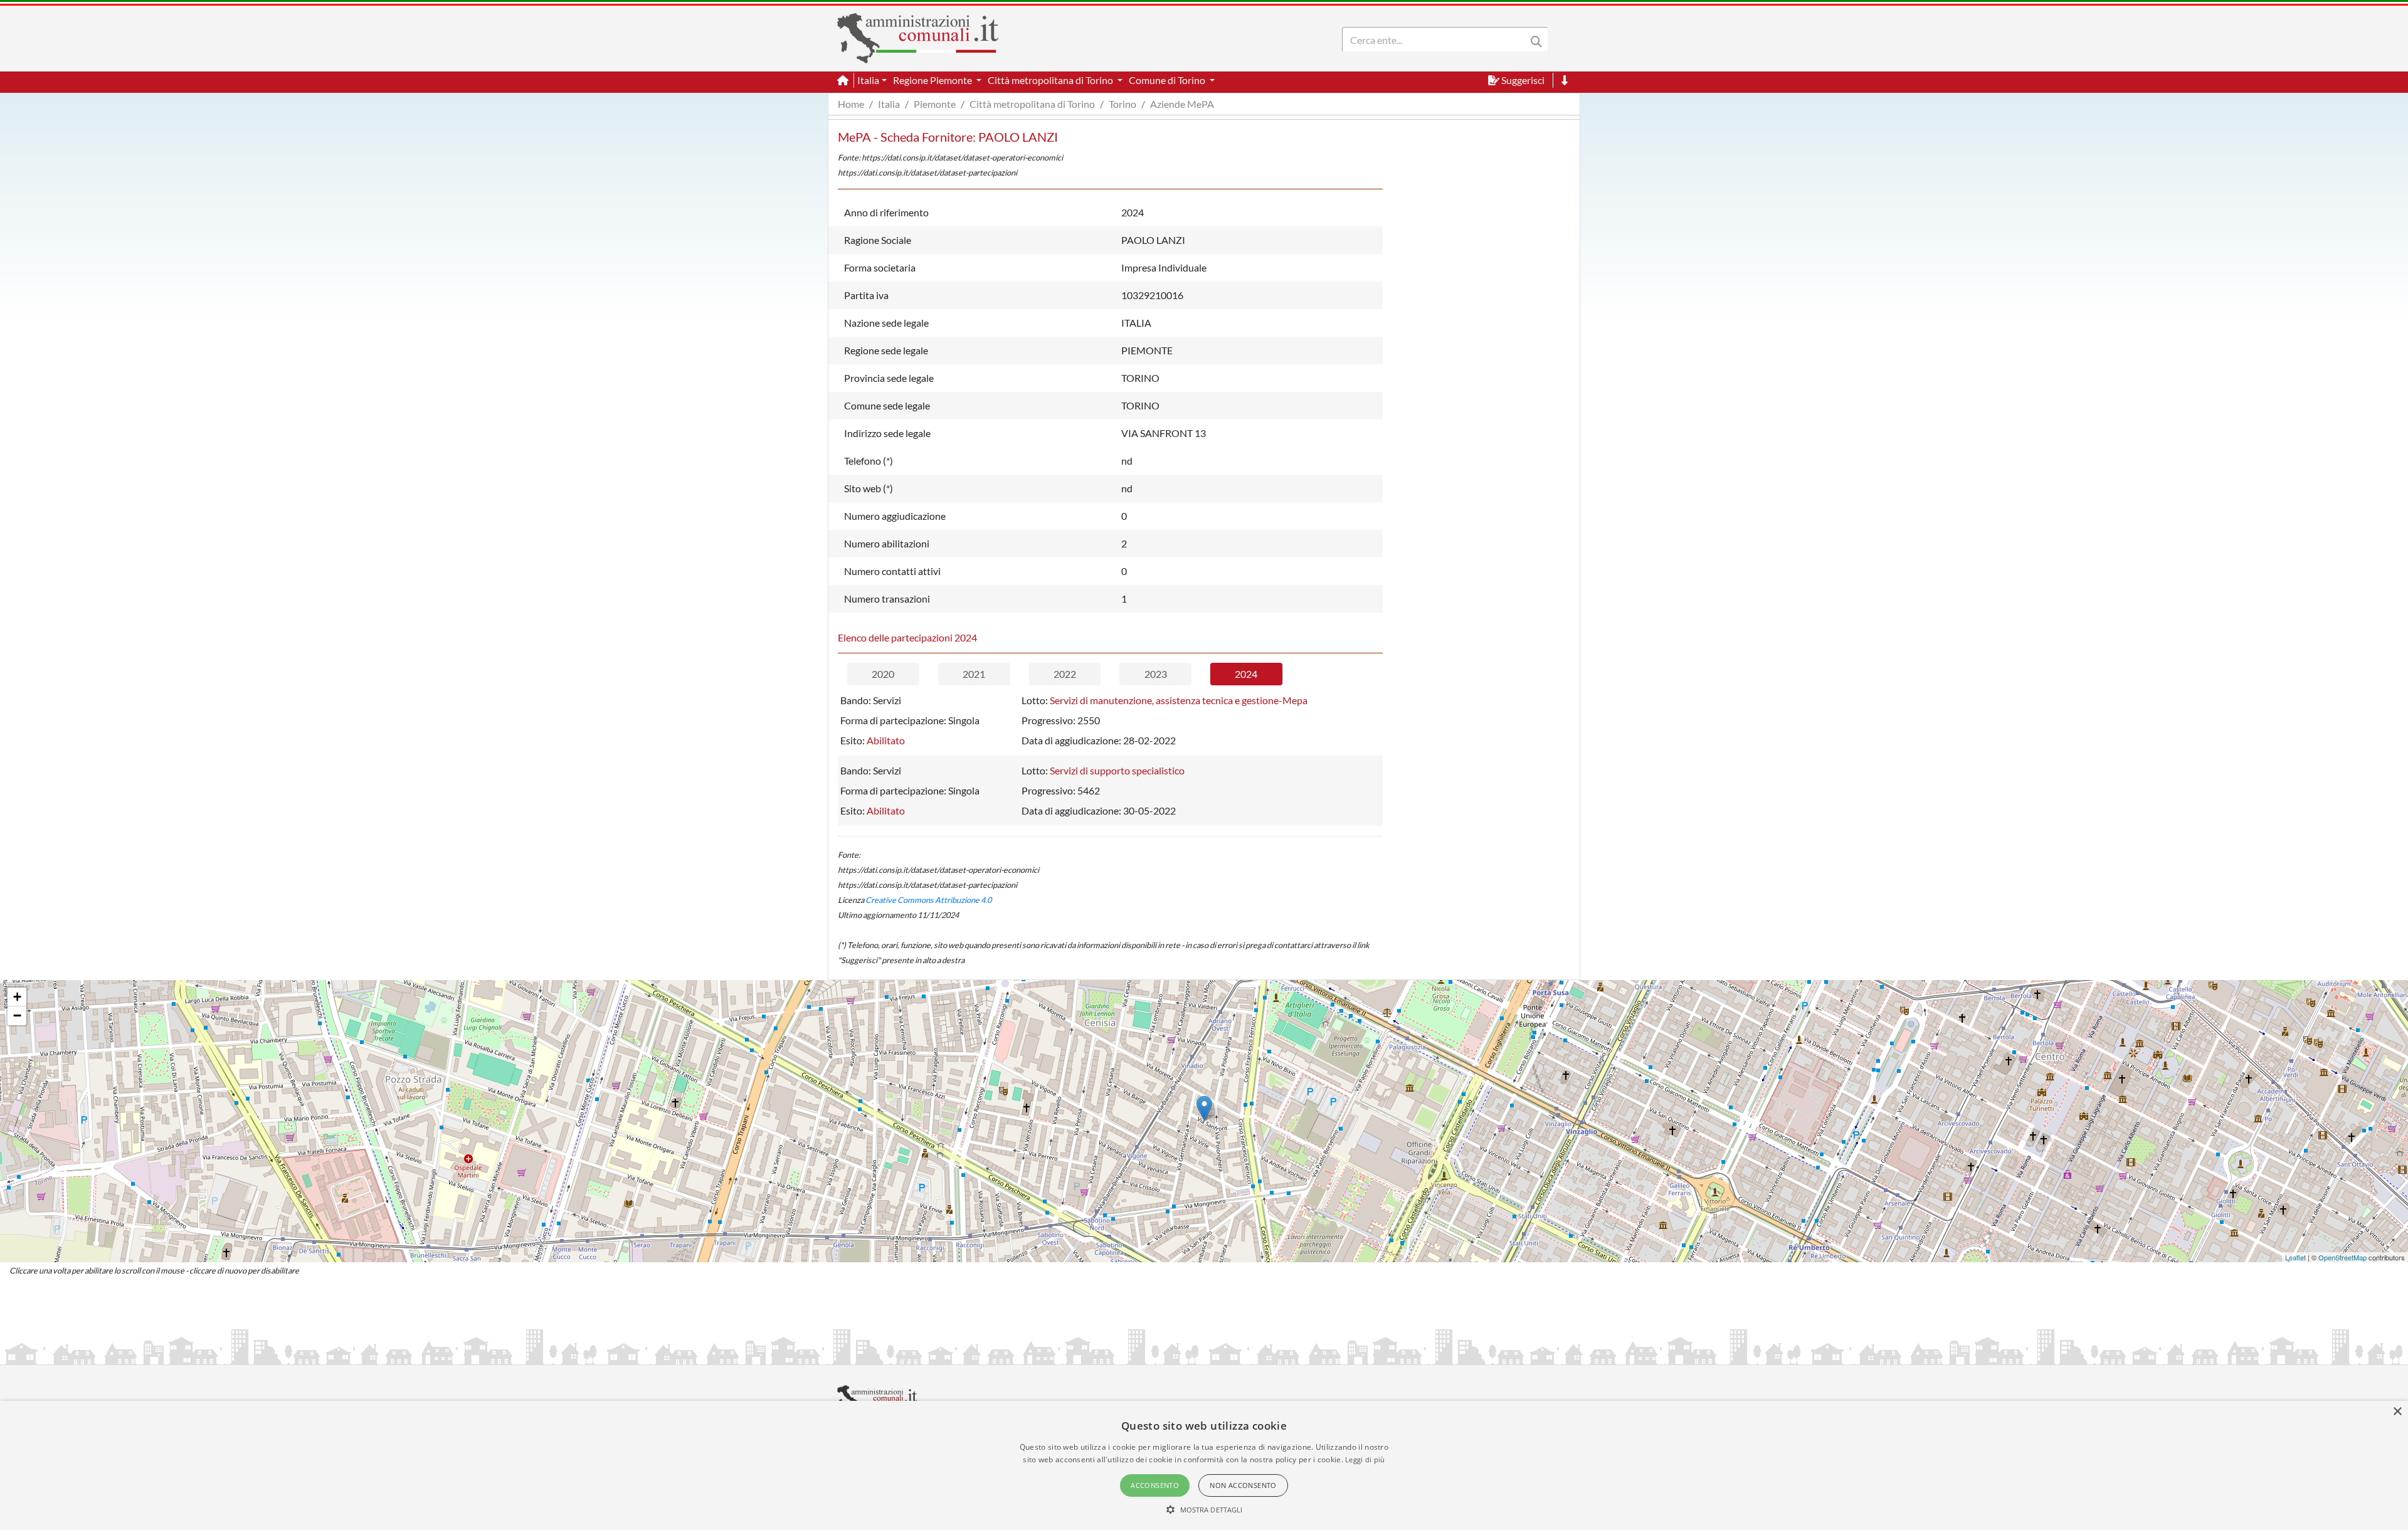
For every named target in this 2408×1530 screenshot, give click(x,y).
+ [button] (17, 997)
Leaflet (2295, 1257)
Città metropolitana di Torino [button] (1051, 80)
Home (851, 104)
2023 (1156, 674)
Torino (1122, 104)
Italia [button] (868, 80)
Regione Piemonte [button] (933, 80)
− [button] (17, 1016)
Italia (889, 104)
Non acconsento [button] (1243, 1485)
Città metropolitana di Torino (1032, 104)
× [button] (2397, 1412)
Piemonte (935, 104)
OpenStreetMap (2342, 1257)
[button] (1204, 1509)
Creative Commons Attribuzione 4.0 (928, 900)
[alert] (1204, 1465)
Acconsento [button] (1155, 1485)
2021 (974, 674)
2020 (883, 674)
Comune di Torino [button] (1168, 80)
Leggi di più (1365, 1459)
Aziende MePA (1182, 104)
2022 (1065, 674)
